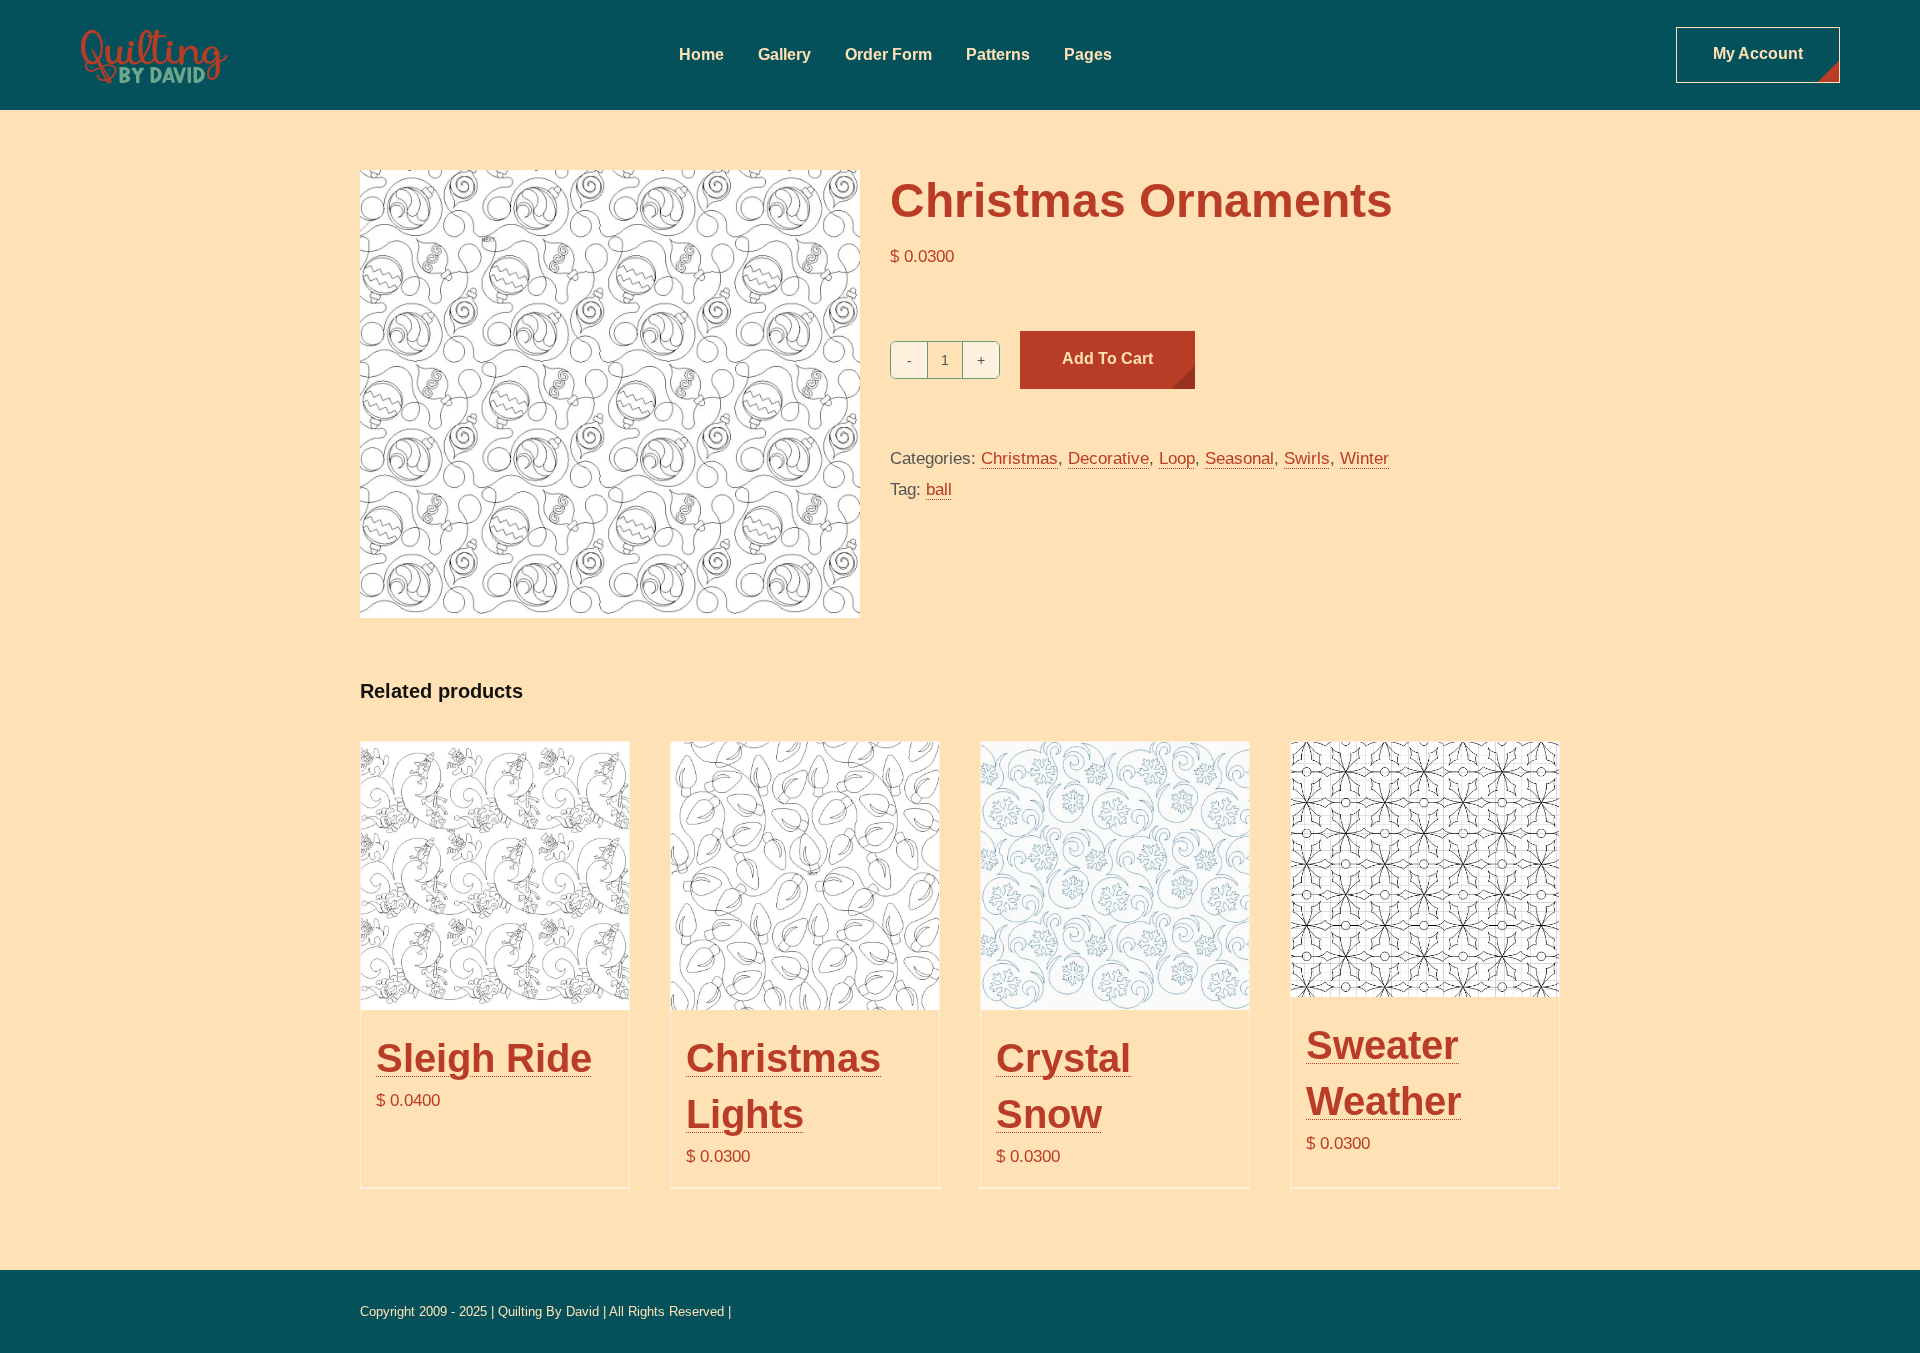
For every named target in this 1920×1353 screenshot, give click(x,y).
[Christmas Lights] (805, 876)
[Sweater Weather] (1425, 869)
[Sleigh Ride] (495, 876)
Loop (1177, 458)
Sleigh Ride (484, 1058)
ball (939, 489)
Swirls (1307, 458)
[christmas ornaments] (610, 394)
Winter (1364, 458)
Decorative (1108, 458)
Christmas (1019, 458)
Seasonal (1239, 458)
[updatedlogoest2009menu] (154, 30)
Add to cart (1107, 358)
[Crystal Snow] (1115, 876)
